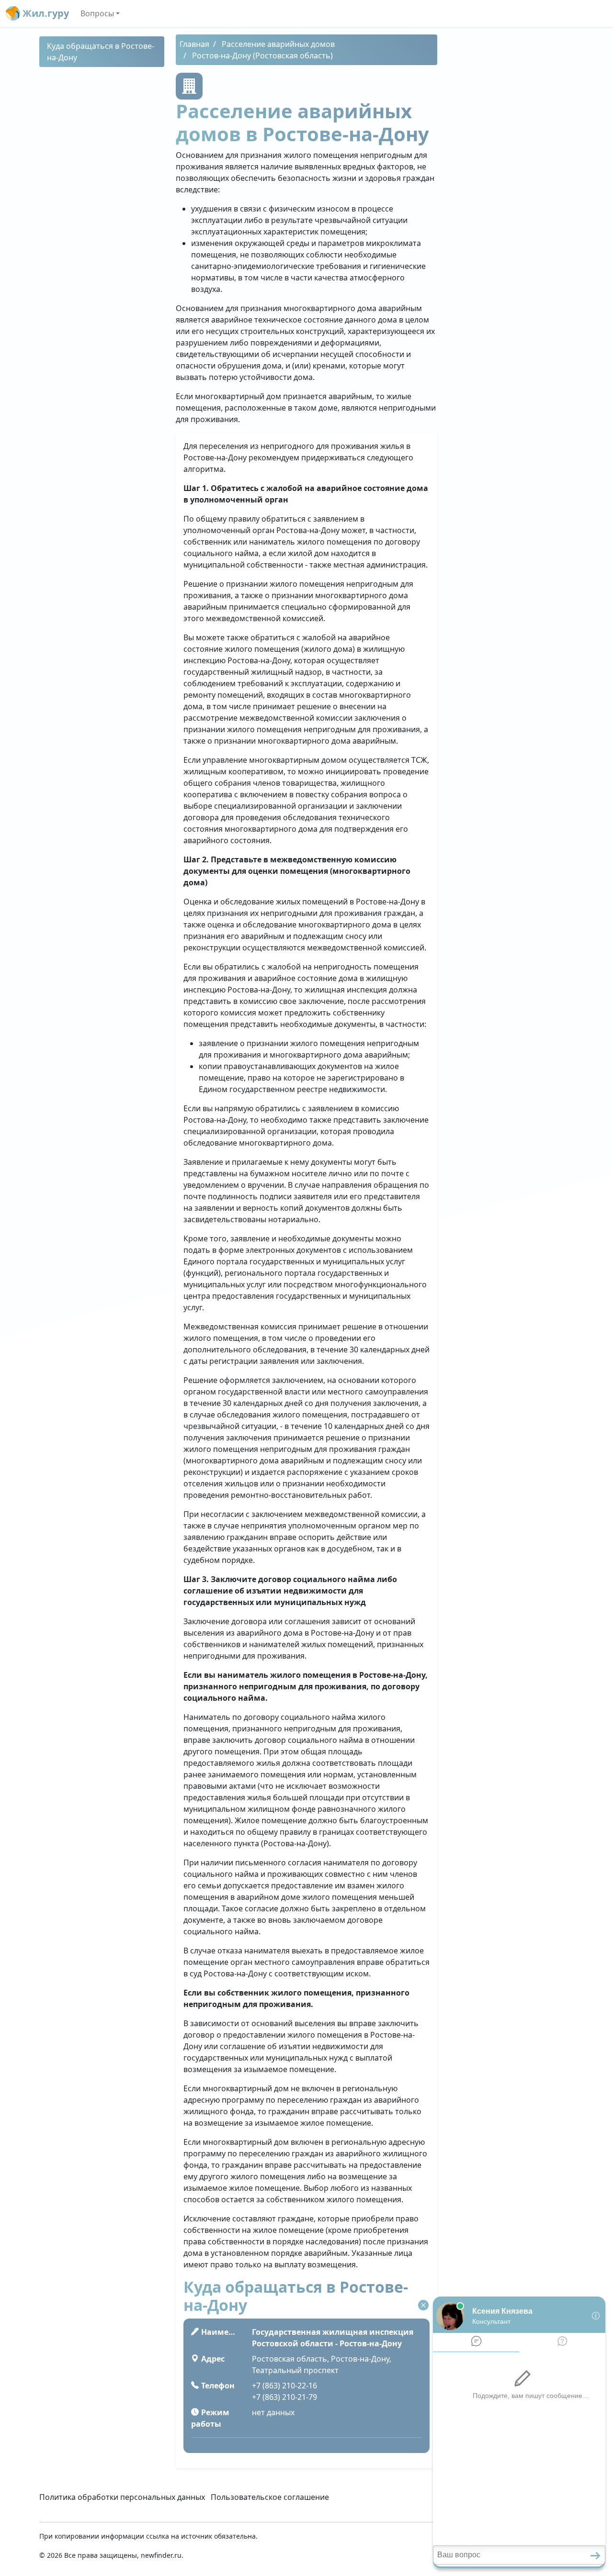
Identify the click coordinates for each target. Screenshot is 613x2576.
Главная (194, 44)
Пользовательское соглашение (270, 2497)
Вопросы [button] (97, 13)
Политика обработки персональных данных (122, 2497)
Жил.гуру (45, 13)
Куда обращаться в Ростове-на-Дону (101, 52)
